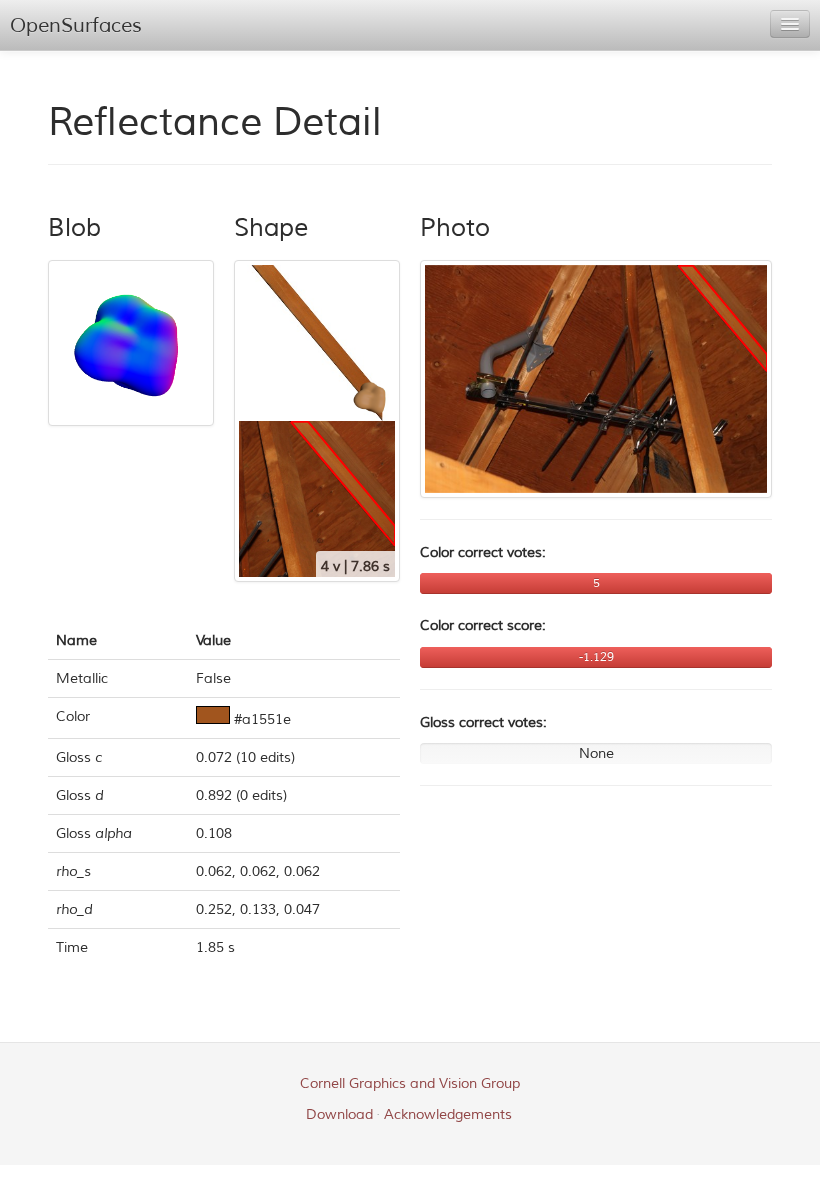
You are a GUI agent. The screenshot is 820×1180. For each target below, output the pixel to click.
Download (339, 1114)
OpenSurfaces (76, 25)
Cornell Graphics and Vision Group (410, 1083)
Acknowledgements (448, 1114)
